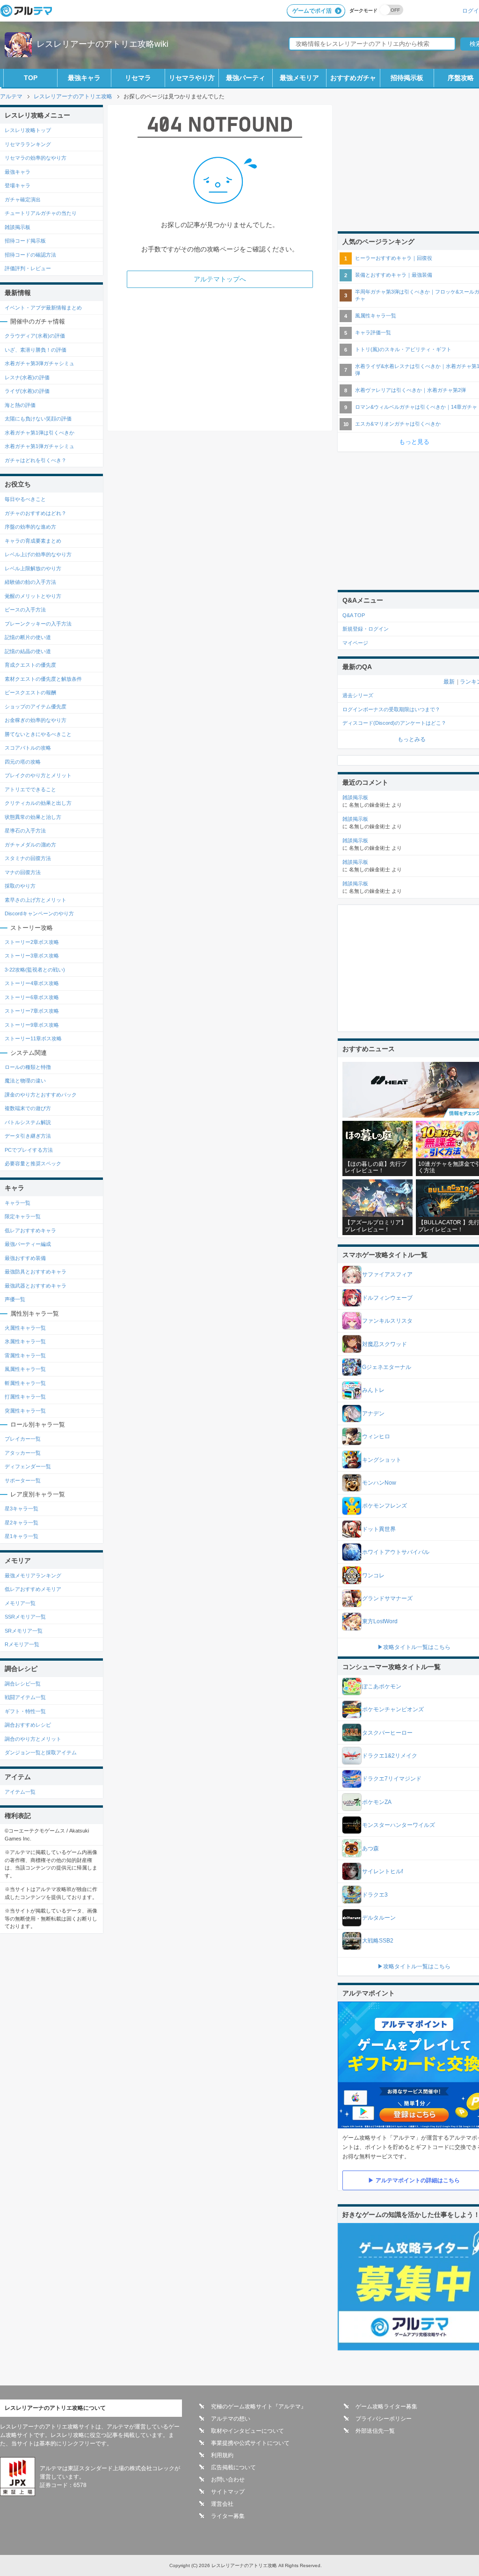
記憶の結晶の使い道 (28, 651)
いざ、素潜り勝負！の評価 (36, 350)
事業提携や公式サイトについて (250, 2443)
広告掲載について (233, 2467)
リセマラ (138, 78)
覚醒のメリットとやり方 (33, 596)
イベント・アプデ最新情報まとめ (43, 308)
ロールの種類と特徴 (28, 1067)
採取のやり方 (20, 886)
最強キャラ (84, 78)
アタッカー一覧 (23, 1453)
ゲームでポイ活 (312, 11)
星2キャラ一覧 (22, 1523)
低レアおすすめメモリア (33, 1589)
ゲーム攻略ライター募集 (386, 2407)
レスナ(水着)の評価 (27, 377)
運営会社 (222, 2504)
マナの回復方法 (23, 872)
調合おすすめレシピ (28, 1725)
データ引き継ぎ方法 (28, 1136)
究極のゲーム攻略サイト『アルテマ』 (259, 2407)
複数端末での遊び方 (28, 1108)
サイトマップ (228, 2492)
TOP (31, 78)
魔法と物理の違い (25, 1081)
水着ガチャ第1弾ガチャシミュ (40, 446)
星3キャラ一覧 (22, 1509)
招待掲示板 (407, 78)
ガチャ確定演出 (23, 199)
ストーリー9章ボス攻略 (32, 1025)
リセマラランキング (28, 144)
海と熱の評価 (20, 405)
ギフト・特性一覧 (25, 1711)
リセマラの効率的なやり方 (36, 158)
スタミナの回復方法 (28, 858)
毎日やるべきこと (25, 499)
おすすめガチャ (353, 78)
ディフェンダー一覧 (28, 1466)
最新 (449, 682)
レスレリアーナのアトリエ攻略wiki (102, 44)
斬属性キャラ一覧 (25, 1383)
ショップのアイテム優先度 (36, 707)
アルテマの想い (231, 2419)
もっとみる (412, 739)
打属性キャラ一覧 (25, 1397)
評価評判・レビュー (28, 268)
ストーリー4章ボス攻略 (32, 983)
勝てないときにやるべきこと (38, 734)
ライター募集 (228, 2516)
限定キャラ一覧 (23, 1216)
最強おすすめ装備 (25, 1258)
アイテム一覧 (20, 1792)
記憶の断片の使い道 (28, 637)
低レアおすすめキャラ (30, 1230)
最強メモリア (299, 78)
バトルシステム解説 (28, 1122)
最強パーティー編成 (28, 1244)
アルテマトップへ (220, 279)
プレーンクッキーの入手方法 (38, 624)
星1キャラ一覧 (22, 1536)
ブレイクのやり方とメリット (38, 775)
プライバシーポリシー (384, 2419)
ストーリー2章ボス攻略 (32, 942)
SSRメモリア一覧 (25, 1617)
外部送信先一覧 (375, 2431)
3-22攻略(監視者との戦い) (35, 970)
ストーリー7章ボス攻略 (32, 1011)
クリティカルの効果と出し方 (38, 803)
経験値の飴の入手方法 (30, 582)
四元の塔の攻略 (23, 762)
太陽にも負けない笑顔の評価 (38, 419)
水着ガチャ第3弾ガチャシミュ (40, 363)
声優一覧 (15, 1299)
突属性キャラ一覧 (25, 1411)
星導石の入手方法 (25, 831)
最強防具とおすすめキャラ (36, 1272)
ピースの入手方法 (25, 610)
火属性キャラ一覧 (25, 1328)
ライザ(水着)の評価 (27, 391)
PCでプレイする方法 (29, 1150)
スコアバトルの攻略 (28, 748)
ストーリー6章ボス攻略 (32, 997)
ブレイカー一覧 (23, 1439)
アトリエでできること (30, 789)
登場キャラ (18, 185)
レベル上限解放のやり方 (33, 568)
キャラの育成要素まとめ (33, 541)
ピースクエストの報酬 (30, 692)
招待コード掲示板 (25, 241)
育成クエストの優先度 (30, 665)
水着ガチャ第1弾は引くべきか (40, 433)
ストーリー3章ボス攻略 (32, 956)
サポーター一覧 (23, 1480)
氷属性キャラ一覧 (25, 1341)
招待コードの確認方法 (30, 255)
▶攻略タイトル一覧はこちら (414, 1647)
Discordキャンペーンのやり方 (39, 913)
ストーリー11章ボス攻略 (33, 1038)
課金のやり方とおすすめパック (41, 1095)
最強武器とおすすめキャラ (36, 1286)
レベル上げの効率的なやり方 (38, 554)
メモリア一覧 (20, 1603)
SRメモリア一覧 (24, 1631)
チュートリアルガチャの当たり (41, 213)
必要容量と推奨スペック (33, 1163)
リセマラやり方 (192, 78)
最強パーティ (246, 78)
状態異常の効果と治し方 (33, 817)
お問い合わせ (228, 2480)
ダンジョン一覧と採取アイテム (41, 1752)
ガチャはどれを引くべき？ (36, 460)
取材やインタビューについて (247, 2431)
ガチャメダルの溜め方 (30, 845)
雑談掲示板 (18, 227)
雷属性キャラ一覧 (25, 1355)
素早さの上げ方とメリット (36, 900)
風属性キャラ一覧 (25, 1369)
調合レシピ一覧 (23, 1684)
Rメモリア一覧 (22, 1644)
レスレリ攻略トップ (28, 130)
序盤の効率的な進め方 (30, 527)
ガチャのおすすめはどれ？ (36, 513)
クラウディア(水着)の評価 (35, 336)
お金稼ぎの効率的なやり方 (36, 720)
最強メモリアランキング (33, 1575)
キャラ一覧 (18, 1203)
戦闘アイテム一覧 (25, 1697)
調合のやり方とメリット (33, 1739)
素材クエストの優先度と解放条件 (43, 679)
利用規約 (222, 2455)
